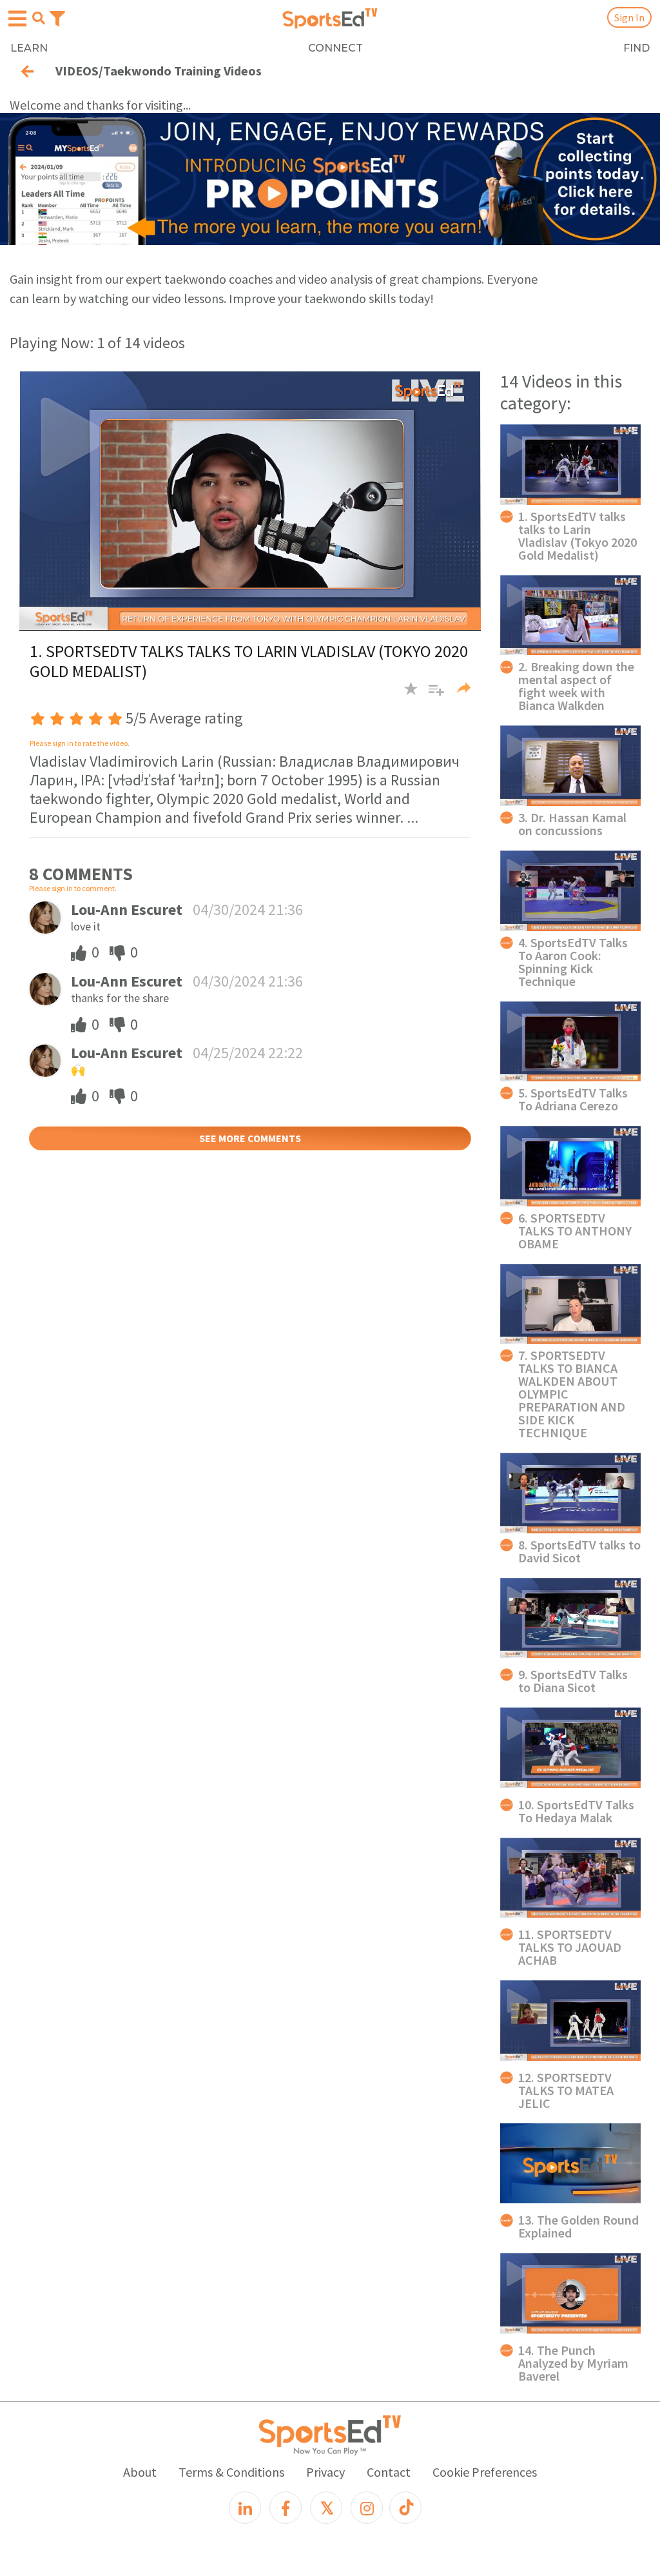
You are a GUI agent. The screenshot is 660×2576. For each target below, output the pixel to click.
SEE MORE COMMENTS (250, 1138)
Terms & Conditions (231, 2472)
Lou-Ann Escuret (127, 909)
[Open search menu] (39, 18)
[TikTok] (405, 2508)
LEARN (29, 48)
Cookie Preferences (485, 2472)
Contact (389, 2472)
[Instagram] (367, 2508)
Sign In (629, 17)
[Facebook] (286, 2508)
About (140, 2472)
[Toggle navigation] (57, 17)
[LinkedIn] (245, 2508)
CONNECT (335, 48)
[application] (250, 500)
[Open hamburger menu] (17, 19)
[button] (432, 695)
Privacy (325, 2472)
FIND (636, 48)
